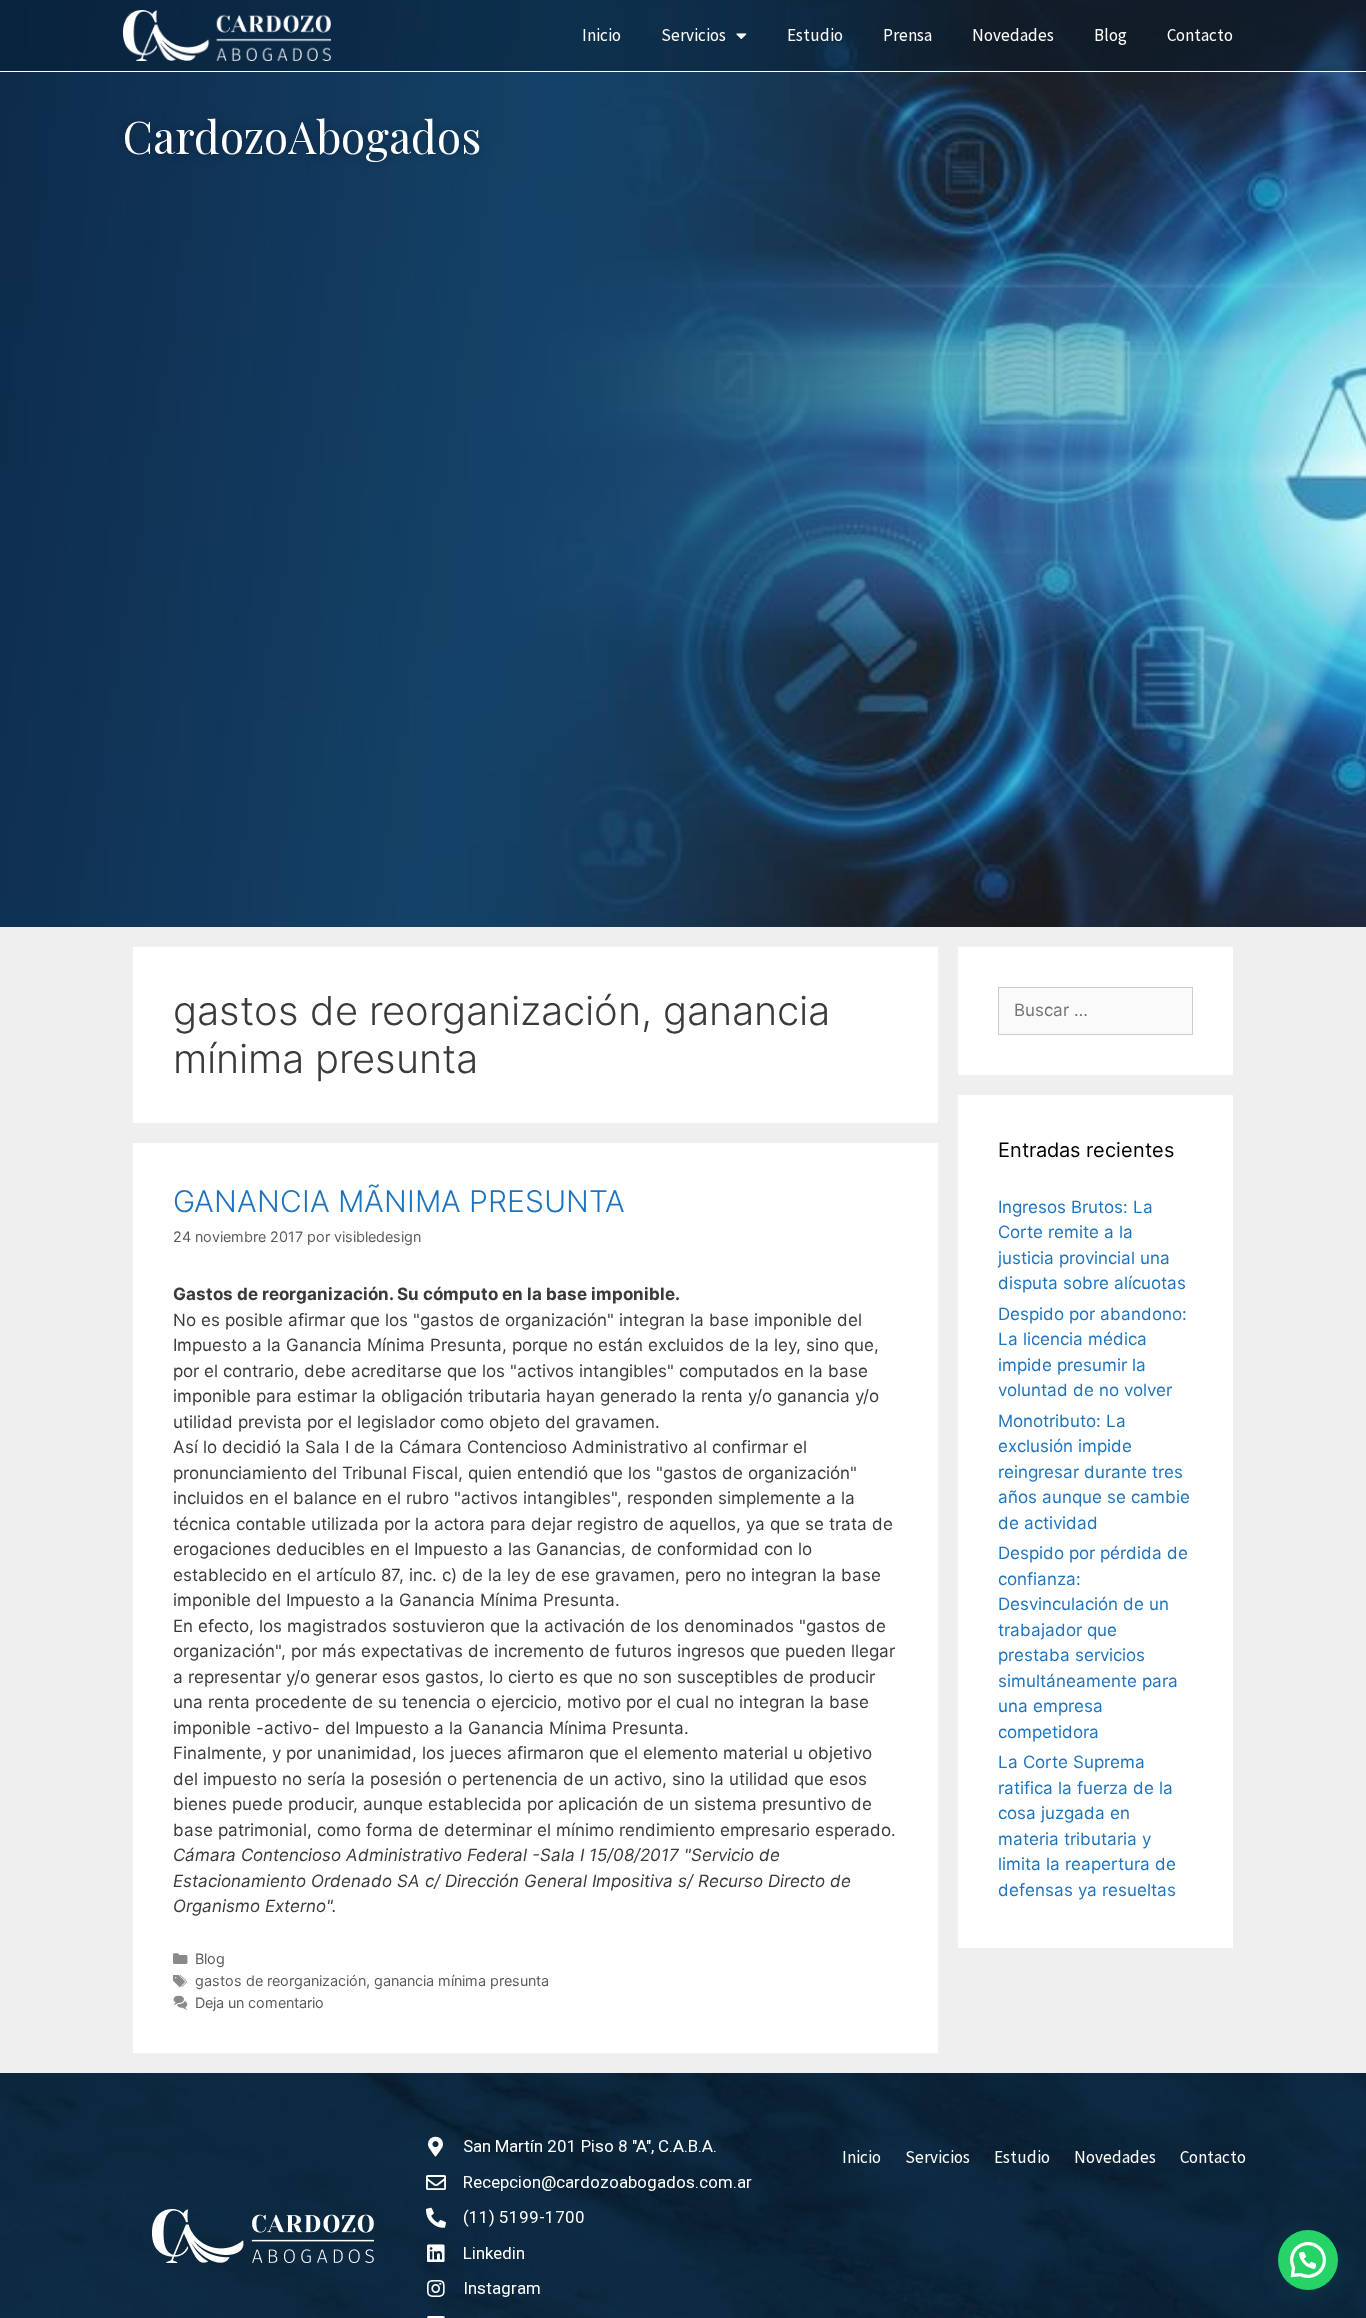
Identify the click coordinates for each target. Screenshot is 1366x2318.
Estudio (815, 35)
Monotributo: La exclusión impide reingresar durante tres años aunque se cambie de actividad (1094, 1472)
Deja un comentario (259, 2002)
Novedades (1013, 35)
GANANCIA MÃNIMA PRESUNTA (399, 1201)
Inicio (601, 35)
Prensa (907, 35)
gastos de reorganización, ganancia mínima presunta (372, 1980)
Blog (1110, 35)
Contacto (1200, 35)
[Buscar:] (1095, 1011)
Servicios (693, 35)
